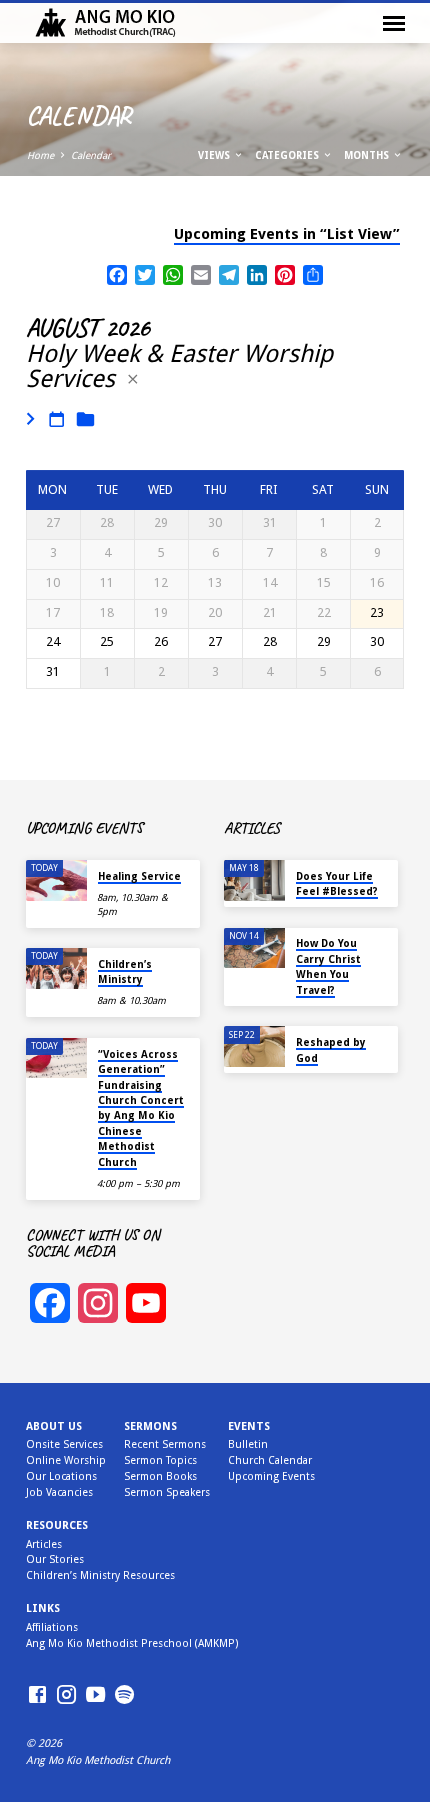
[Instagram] (66, 1695)
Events (249, 1426)
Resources (57, 1525)
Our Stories (55, 1559)
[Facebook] (37, 1695)
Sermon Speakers (167, 1492)
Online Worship (66, 1460)
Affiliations (52, 1627)
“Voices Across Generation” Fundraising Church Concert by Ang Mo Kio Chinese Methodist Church (141, 1108)
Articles (44, 1544)
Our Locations (61, 1476)
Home (40, 155)
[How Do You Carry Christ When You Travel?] (254, 948)
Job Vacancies (59, 1492)
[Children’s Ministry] (56, 968)
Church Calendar (270, 1460)
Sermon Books (160, 1476)
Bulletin (248, 1444)
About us (54, 1426)
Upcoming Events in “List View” (287, 234)
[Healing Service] (56, 880)
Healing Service (139, 876)
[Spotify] (124, 1695)
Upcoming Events (271, 1476)
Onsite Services (64, 1444)
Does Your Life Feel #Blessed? (337, 883)
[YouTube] (95, 1695)
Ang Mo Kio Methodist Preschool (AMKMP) (132, 1643)
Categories (288, 155)
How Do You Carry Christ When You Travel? (328, 966)
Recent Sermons (165, 1444)
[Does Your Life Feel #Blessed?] (254, 880)
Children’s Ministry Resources (100, 1575)
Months (368, 155)
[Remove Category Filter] (133, 379)
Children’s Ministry (125, 971)
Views (215, 155)
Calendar (91, 155)
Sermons (150, 1426)
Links (43, 1608)
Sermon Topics (160, 1460)
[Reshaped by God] (254, 1046)
